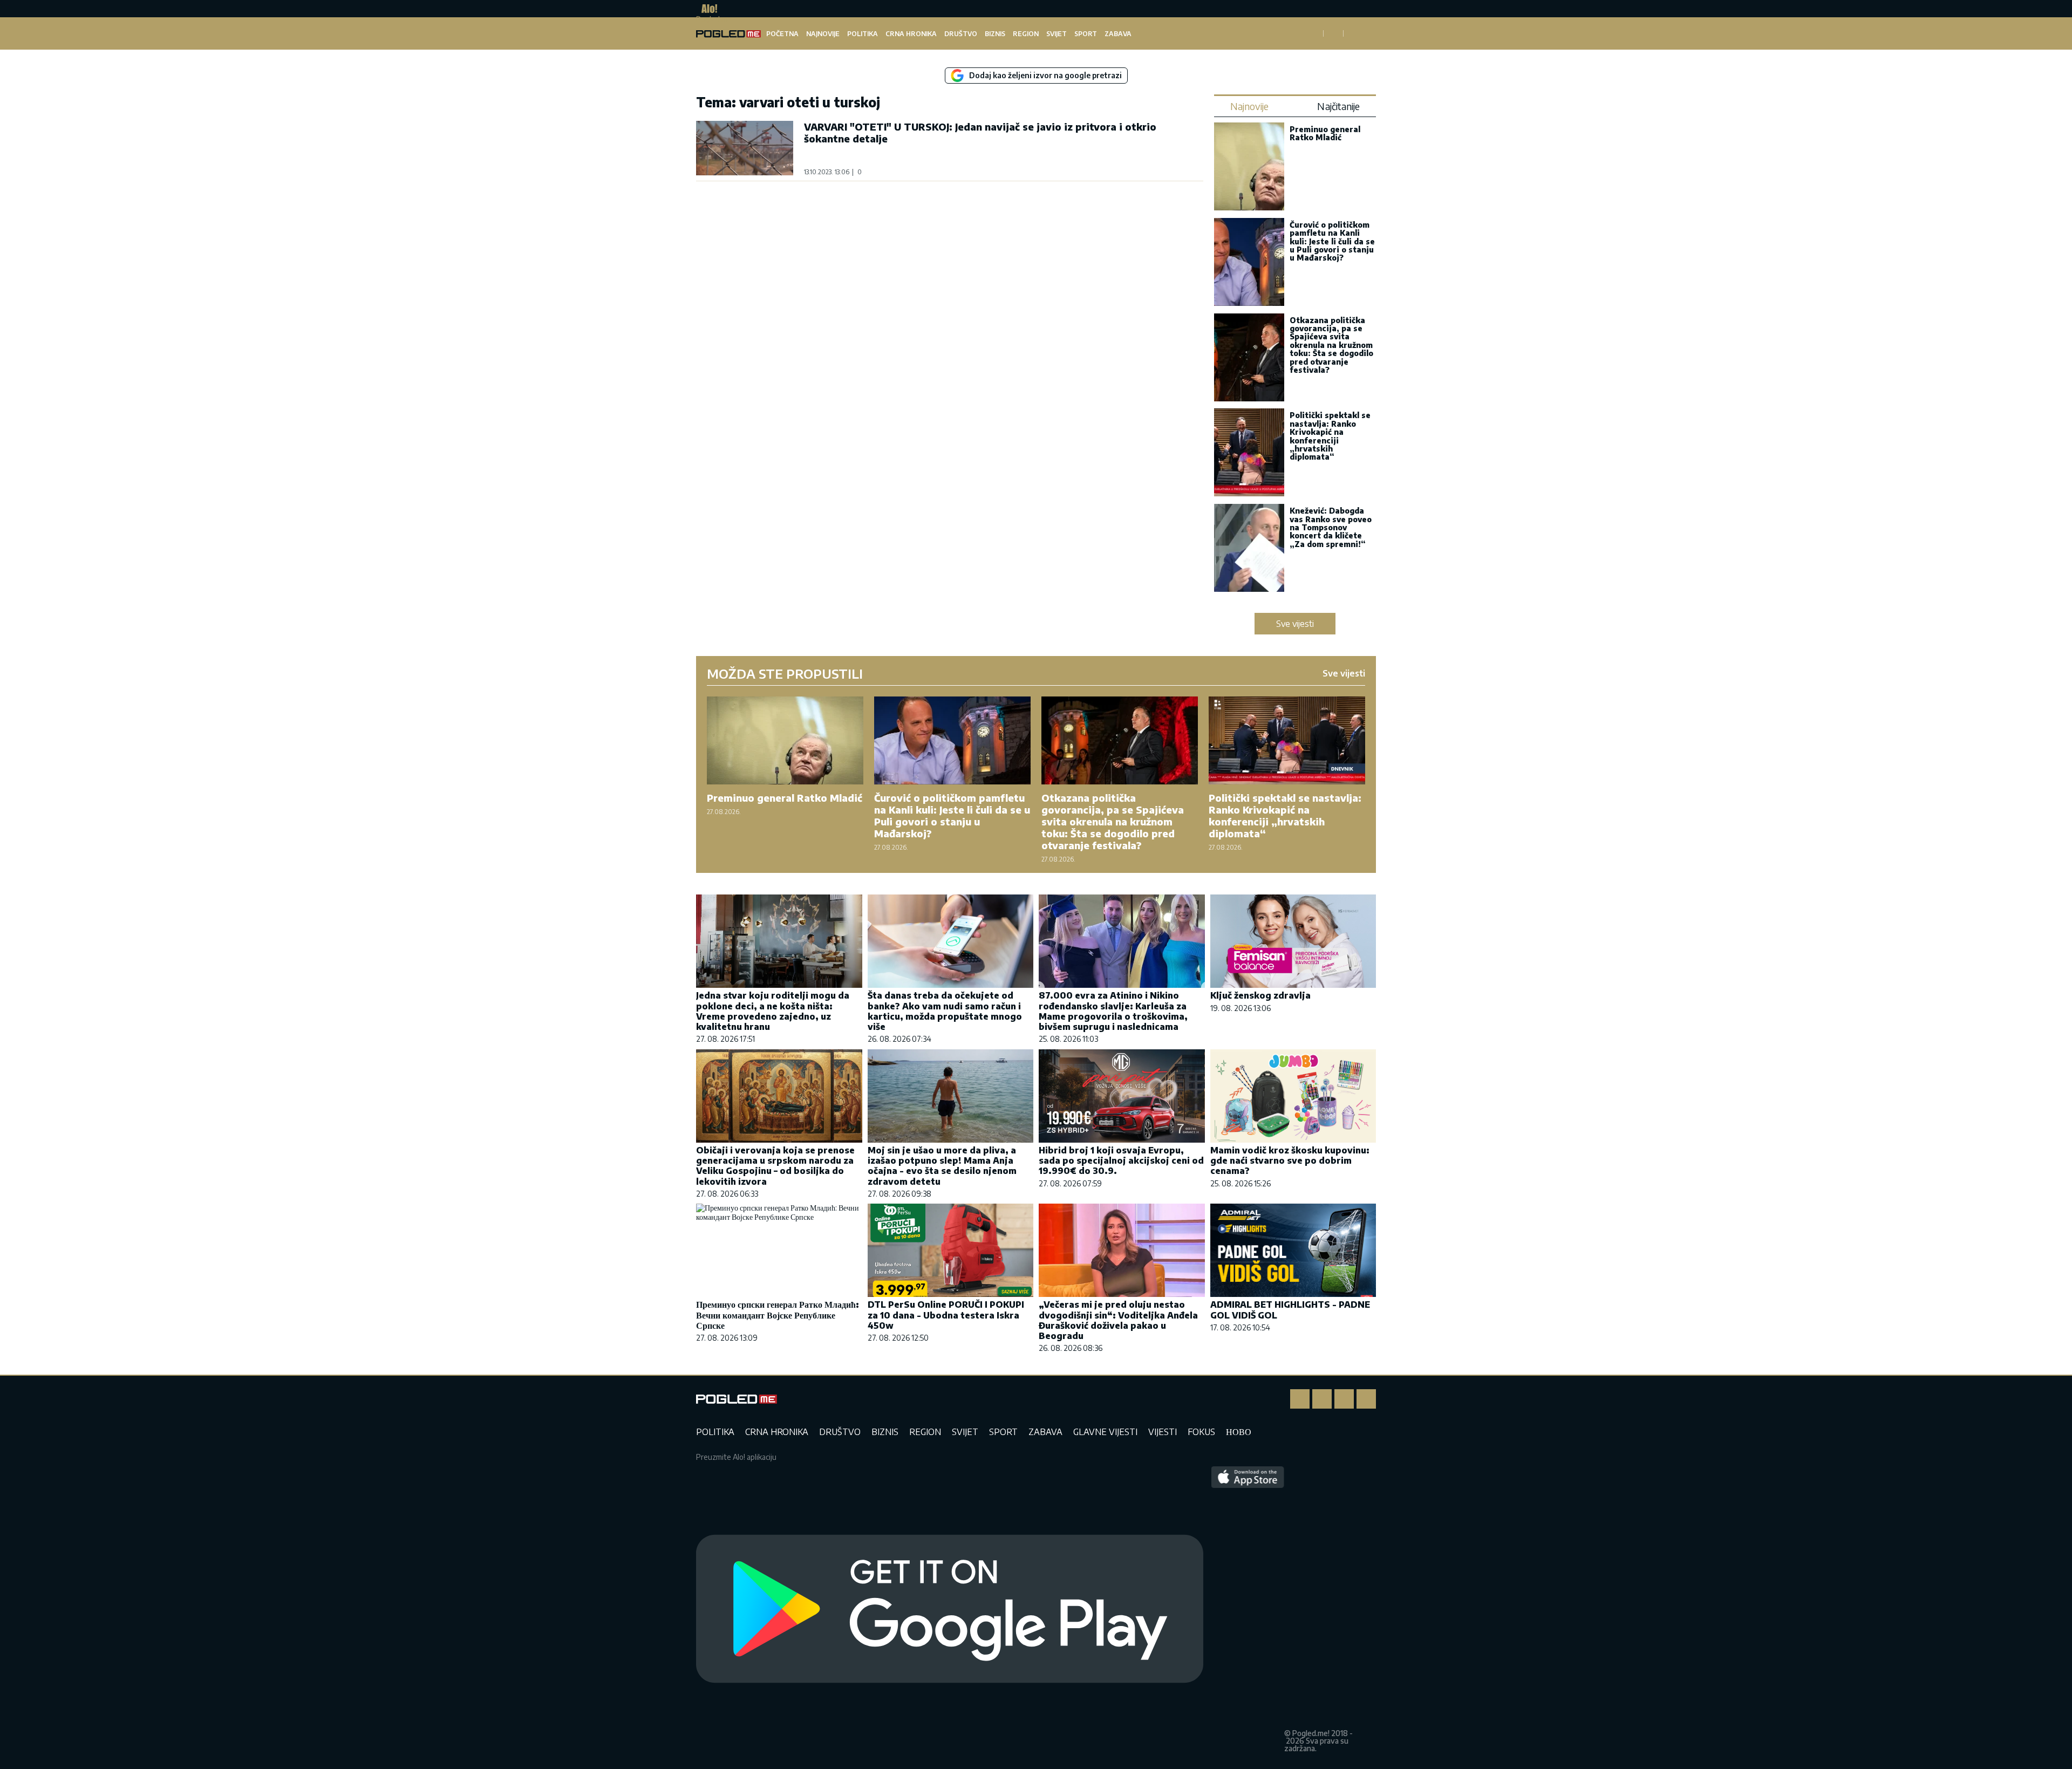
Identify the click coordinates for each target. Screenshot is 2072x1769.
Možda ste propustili (785, 673)
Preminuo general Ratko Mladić (1325, 133)
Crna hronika (911, 34)
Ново (1239, 1432)
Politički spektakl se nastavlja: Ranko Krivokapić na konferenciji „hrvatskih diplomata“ (1330, 436)
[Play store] (950, 1609)
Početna (782, 34)
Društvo (961, 34)
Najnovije (823, 34)
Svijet (1057, 34)
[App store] (1248, 1609)
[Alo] (707, 9)
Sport (1086, 34)
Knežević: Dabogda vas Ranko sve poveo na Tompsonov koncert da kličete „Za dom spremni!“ (1331, 527)
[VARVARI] (745, 148)
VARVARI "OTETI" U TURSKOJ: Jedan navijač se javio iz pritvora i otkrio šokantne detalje (980, 132)
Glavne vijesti (1105, 1432)
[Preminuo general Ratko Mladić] (1249, 168)
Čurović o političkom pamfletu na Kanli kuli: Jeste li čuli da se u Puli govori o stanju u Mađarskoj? (1332, 241)
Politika (863, 34)
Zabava (1118, 34)
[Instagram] (1322, 1399)
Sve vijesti (1295, 624)
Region (1026, 34)
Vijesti (1163, 1432)
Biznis (995, 34)
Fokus (1201, 1432)
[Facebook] (1300, 1399)
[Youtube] (1366, 1399)
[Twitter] (1344, 1399)
